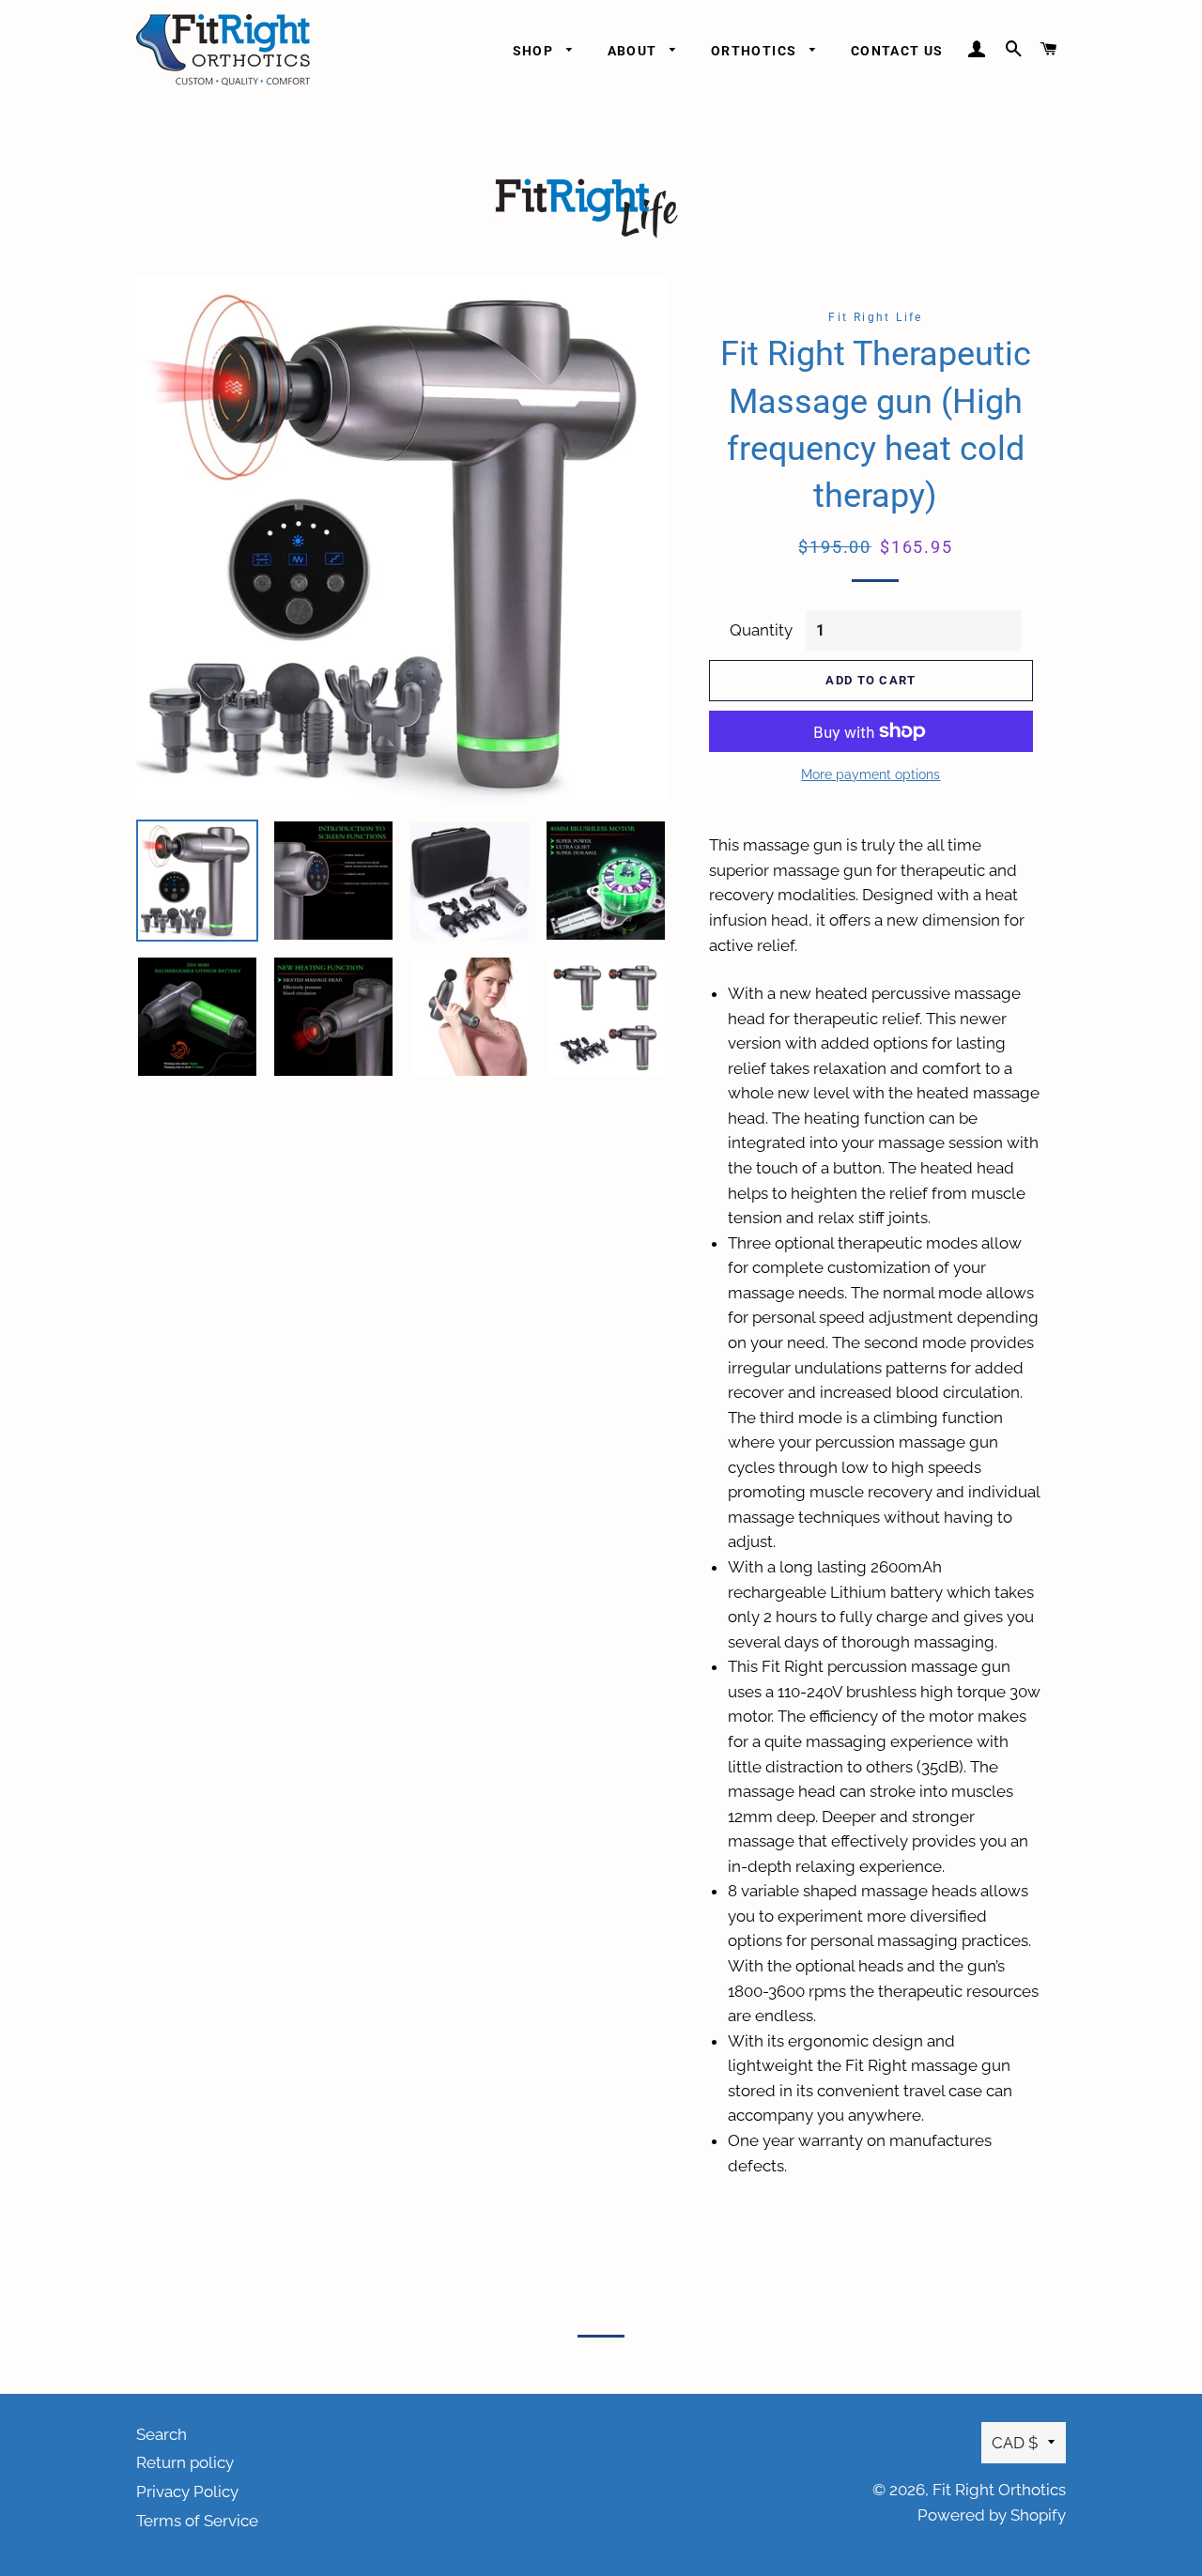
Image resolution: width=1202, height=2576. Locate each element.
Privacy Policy (187, 2492)
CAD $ (1015, 2443)
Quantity (761, 630)
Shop (535, 51)
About (634, 51)
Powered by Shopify (992, 2515)
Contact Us (897, 51)
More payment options (871, 774)
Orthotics (756, 51)
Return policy (185, 2462)
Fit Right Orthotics (999, 2490)
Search (162, 2434)
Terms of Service (197, 2521)
